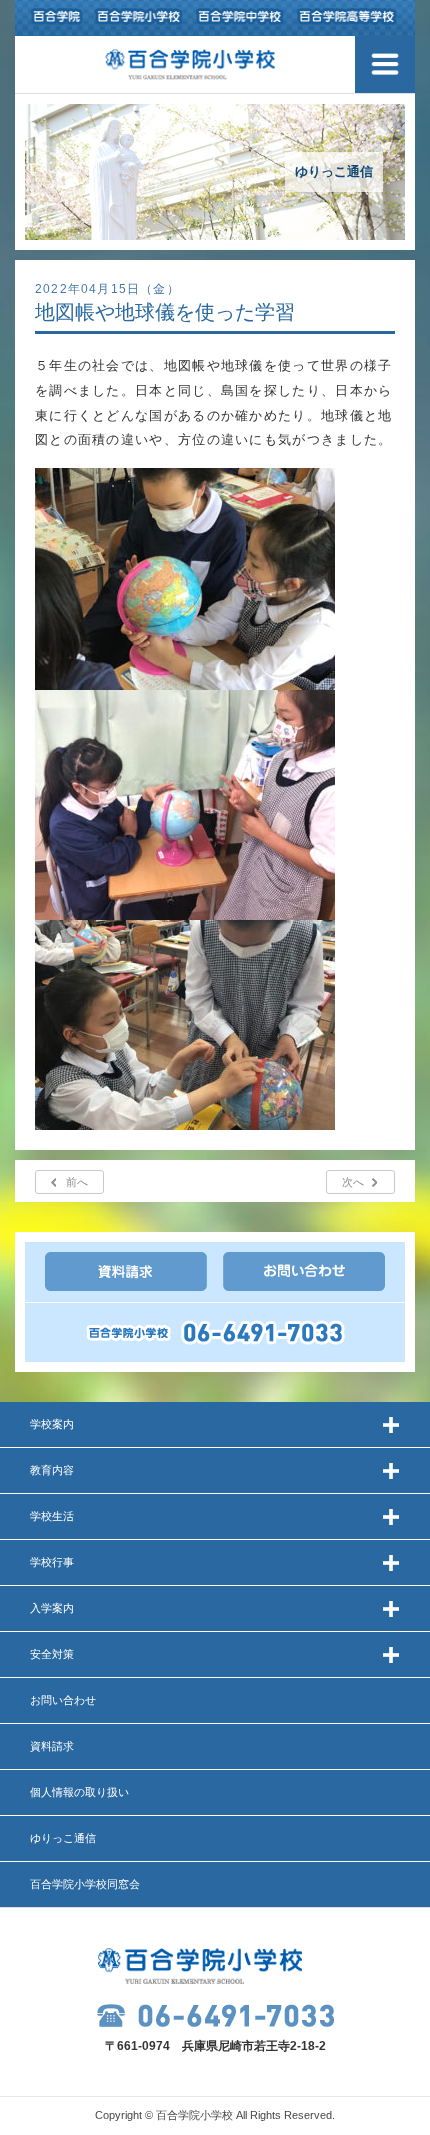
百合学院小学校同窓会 (85, 1884)
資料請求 (52, 1746)
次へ (353, 1182)
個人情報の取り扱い (79, 1792)
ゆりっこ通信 (63, 1838)
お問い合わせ (63, 1700)
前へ (77, 1182)
